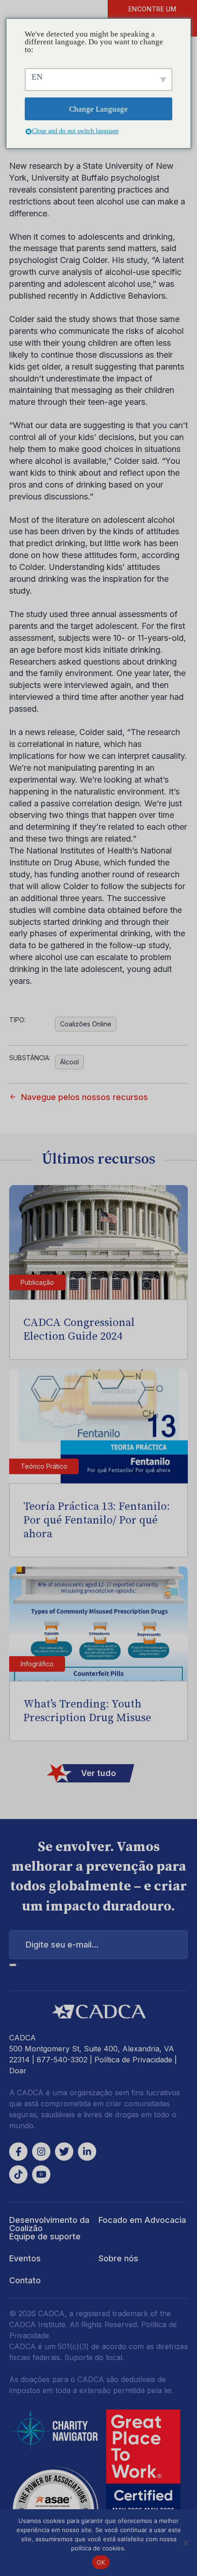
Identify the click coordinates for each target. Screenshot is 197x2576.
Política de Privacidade (133, 2060)
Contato (25, 2280)
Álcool (69, 1062)
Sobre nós (118, 2258)
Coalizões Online (86, 1024)
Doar (18, 2071)
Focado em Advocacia (142, 2220)
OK (101, 2562)
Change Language (98, 109)
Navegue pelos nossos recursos (85, 1097)
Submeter (13, 1965)
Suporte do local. (94, 2357)
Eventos (25, 2258)
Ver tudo (98, 1773)
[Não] (186, 2543)
